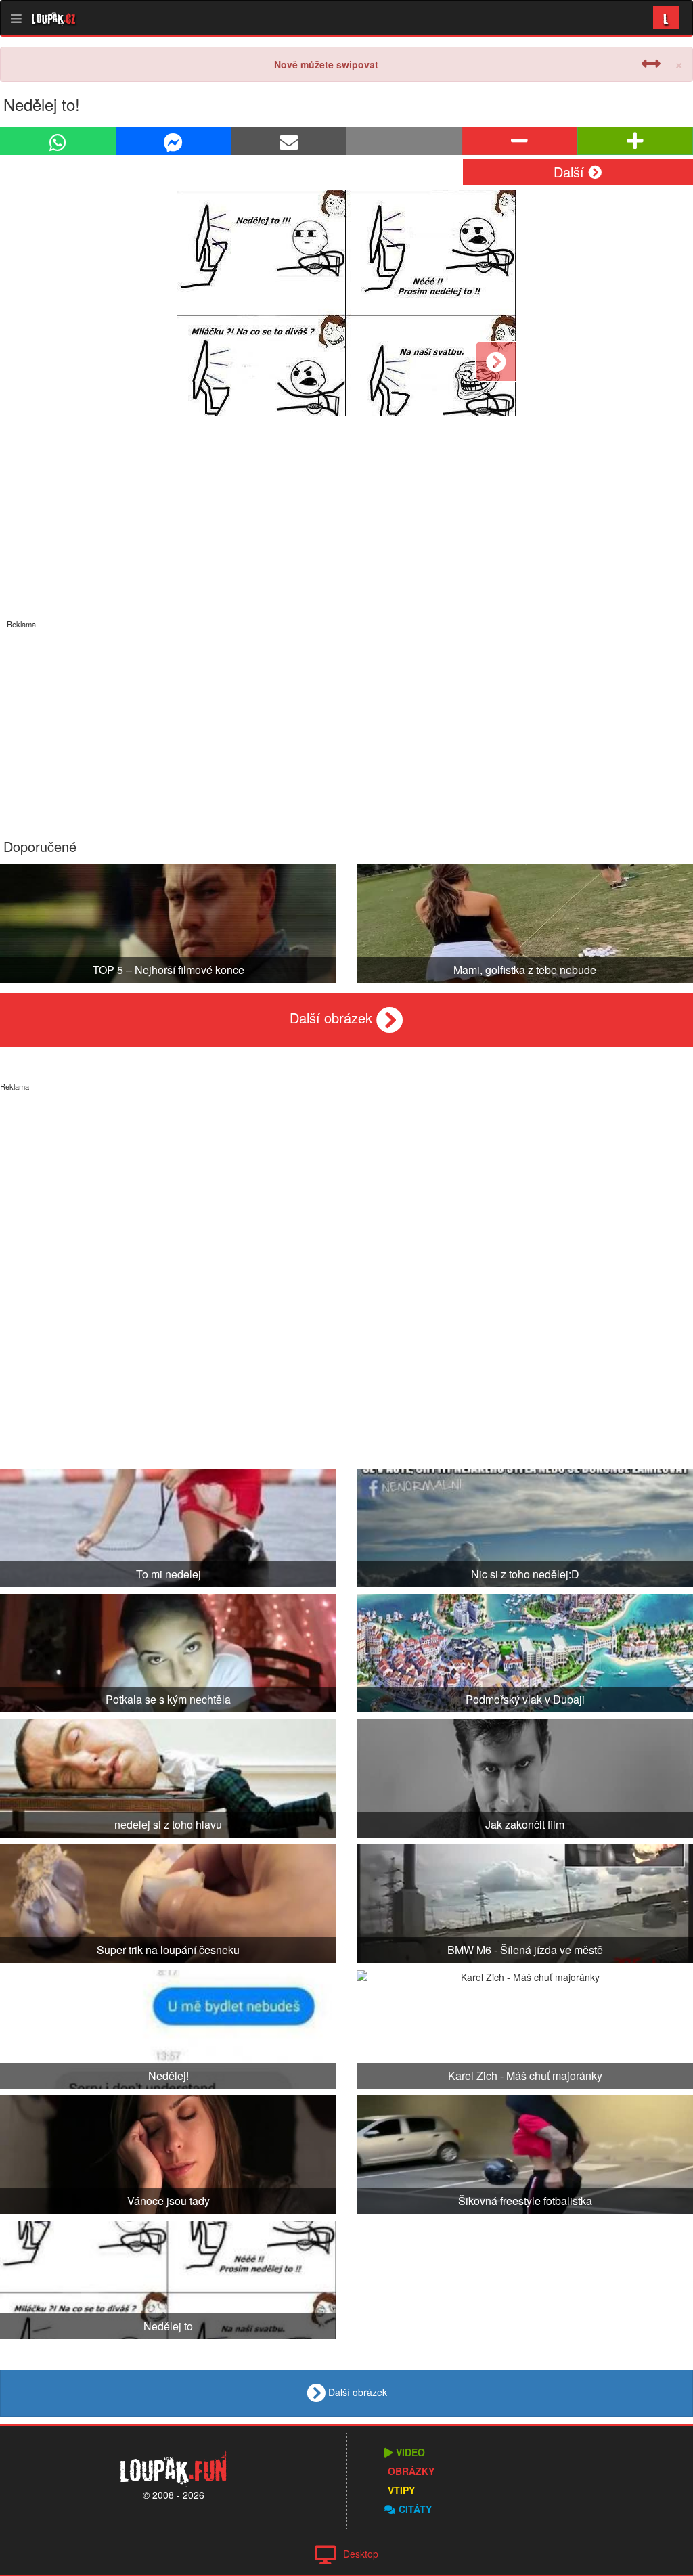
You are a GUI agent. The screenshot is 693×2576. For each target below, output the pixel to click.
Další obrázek (333, 1018)
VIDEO (410, 2452)
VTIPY (401, 2490)
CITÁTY (415, 2509)
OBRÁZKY (411, 2471)
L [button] (666, 17)
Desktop (361, 2554)
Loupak (54, 18)
